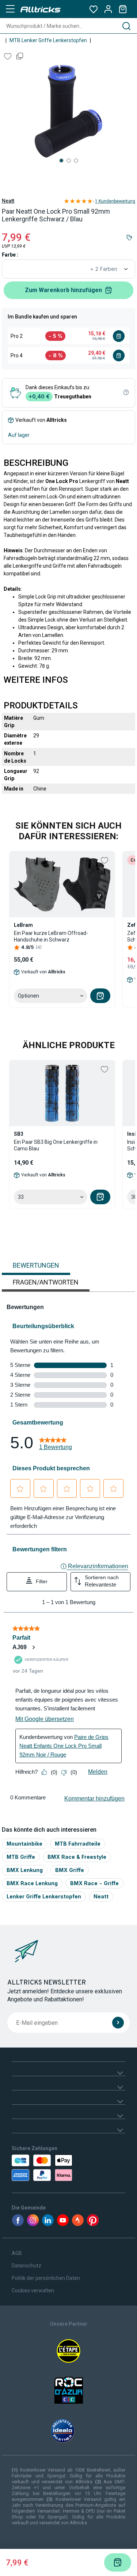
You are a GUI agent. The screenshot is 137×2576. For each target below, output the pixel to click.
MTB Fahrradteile (78, 1844)
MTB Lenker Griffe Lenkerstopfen (48, 40)
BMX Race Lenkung (32, 1883)
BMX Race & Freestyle (77, 1857)
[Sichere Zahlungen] (44, 2168)
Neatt (8, 201)
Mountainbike (24, 1844)
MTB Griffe (21, 1857)
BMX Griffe (70, 1870)
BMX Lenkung (25, 1870)
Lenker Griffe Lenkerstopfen (44, 1896)
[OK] (118, 2023)
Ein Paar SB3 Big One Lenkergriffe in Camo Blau (56, 1145)
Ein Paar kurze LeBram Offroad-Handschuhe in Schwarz (51, 936)
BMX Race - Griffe (94, 1883)
